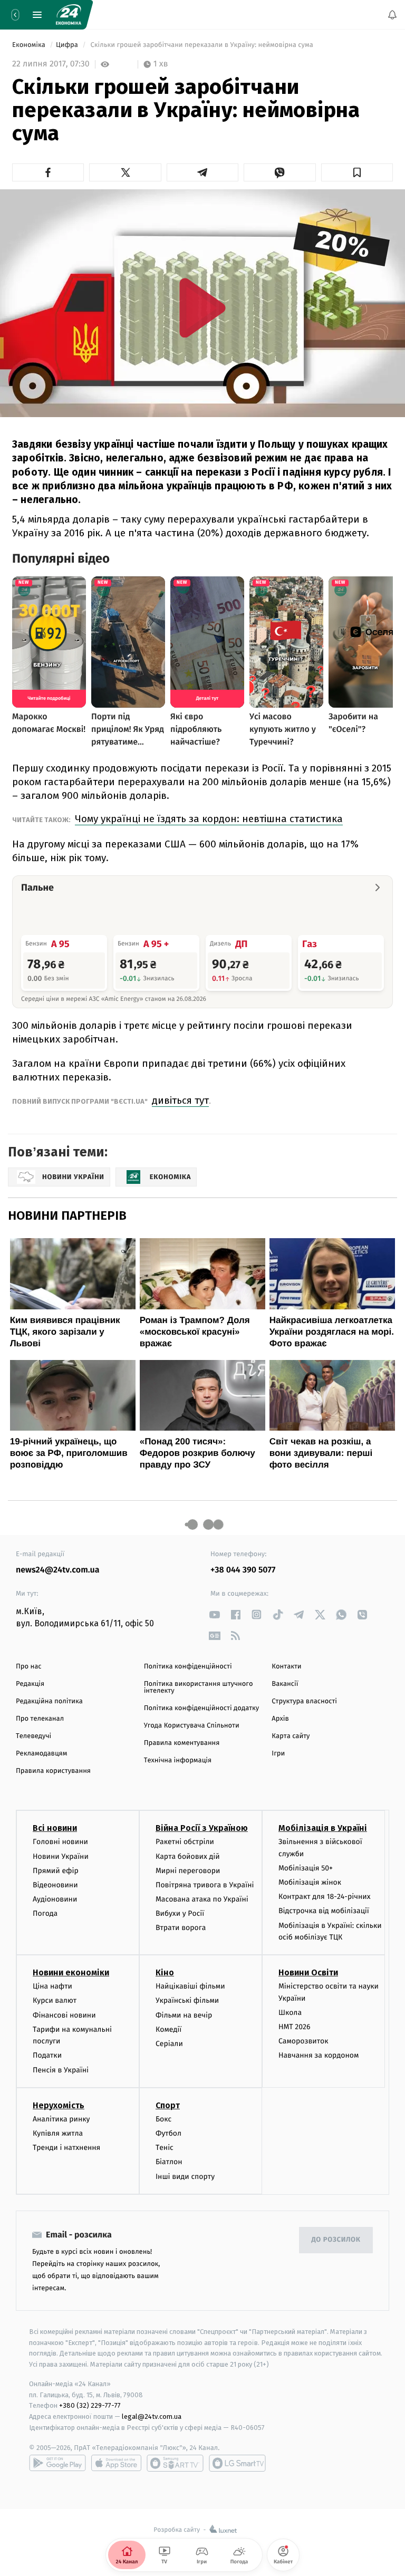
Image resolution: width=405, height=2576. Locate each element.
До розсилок (336, 2240)
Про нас (29, 1667)
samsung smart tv (237, 2463)
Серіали (169, 2044)
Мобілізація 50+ (306, 1868)
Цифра (68, 45)
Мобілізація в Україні (323, 1828)
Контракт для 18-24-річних (324, 1897)
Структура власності (304, 1701)
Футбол (168, 2133)
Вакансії (285, 1684)
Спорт (168, 2105)
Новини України (61, 1856)
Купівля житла (58, 2133)
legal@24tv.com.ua (152, 2416)
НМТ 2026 (295, 2027)
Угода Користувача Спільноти (192, 1726)
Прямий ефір (56, 1870)
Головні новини (60, 1842)
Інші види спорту (185, 2176)
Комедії (168, 2029)
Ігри (278, 1754)
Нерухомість (59, 2105)
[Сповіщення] (392, 15)
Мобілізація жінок (310, 1882)
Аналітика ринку (61, 2119)
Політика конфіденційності (188, 1667)
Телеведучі (33, 1736)
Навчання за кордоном (319, 2055)
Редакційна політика (49, 1701)
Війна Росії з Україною (202, 1828)
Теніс (165, 2148)
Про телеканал (40, 1719)
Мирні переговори (188, 1870)
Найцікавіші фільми (190, 1986)
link (214, 1614)
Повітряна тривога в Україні (205, 1884)
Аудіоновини (55, 1899)
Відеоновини (55, 1884)
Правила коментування (182, 1743)
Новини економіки (71, 1972)
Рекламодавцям (41, 1754)
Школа (290, 2012)
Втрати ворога (181, 1928)
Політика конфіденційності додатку (202, 1708)
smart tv (175, 2463)
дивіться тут (180, 1100)
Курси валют (55, 2000)
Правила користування (53, 1771)
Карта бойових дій (188, 1856)
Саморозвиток (303, 2041)
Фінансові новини (64, 2015)
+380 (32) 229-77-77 (90, 2405)
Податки (47, 2055)
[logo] (69, 15)
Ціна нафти (52, 1986)
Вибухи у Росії (180, 1913)
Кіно (165, 1972)
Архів (280, 1719)
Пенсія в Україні (61, 2070)
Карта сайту (291, 1736)
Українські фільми (187, 2000)
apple (116, 2463)
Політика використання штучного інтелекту (199, 1687)
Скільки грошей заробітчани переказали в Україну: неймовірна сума (202, 45)
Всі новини (55, 1828)
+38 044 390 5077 (243, 1570)
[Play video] (202, 308)
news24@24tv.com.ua (58, 1570)
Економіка (30, 45)
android (57, 2463)
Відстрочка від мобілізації (324, 1911)
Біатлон (169, 2162)
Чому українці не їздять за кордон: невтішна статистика (209, 819)
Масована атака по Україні (202, 1899)
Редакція (30, 1684)
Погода (45, 1913)
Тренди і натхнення (66, 2148)
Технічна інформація (178, 1760)
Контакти (286, 1667)
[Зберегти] (357, 172)
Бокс (163, 2119)
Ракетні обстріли (185, 1842)
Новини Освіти (308, 1972)
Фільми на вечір (184, 2015)
